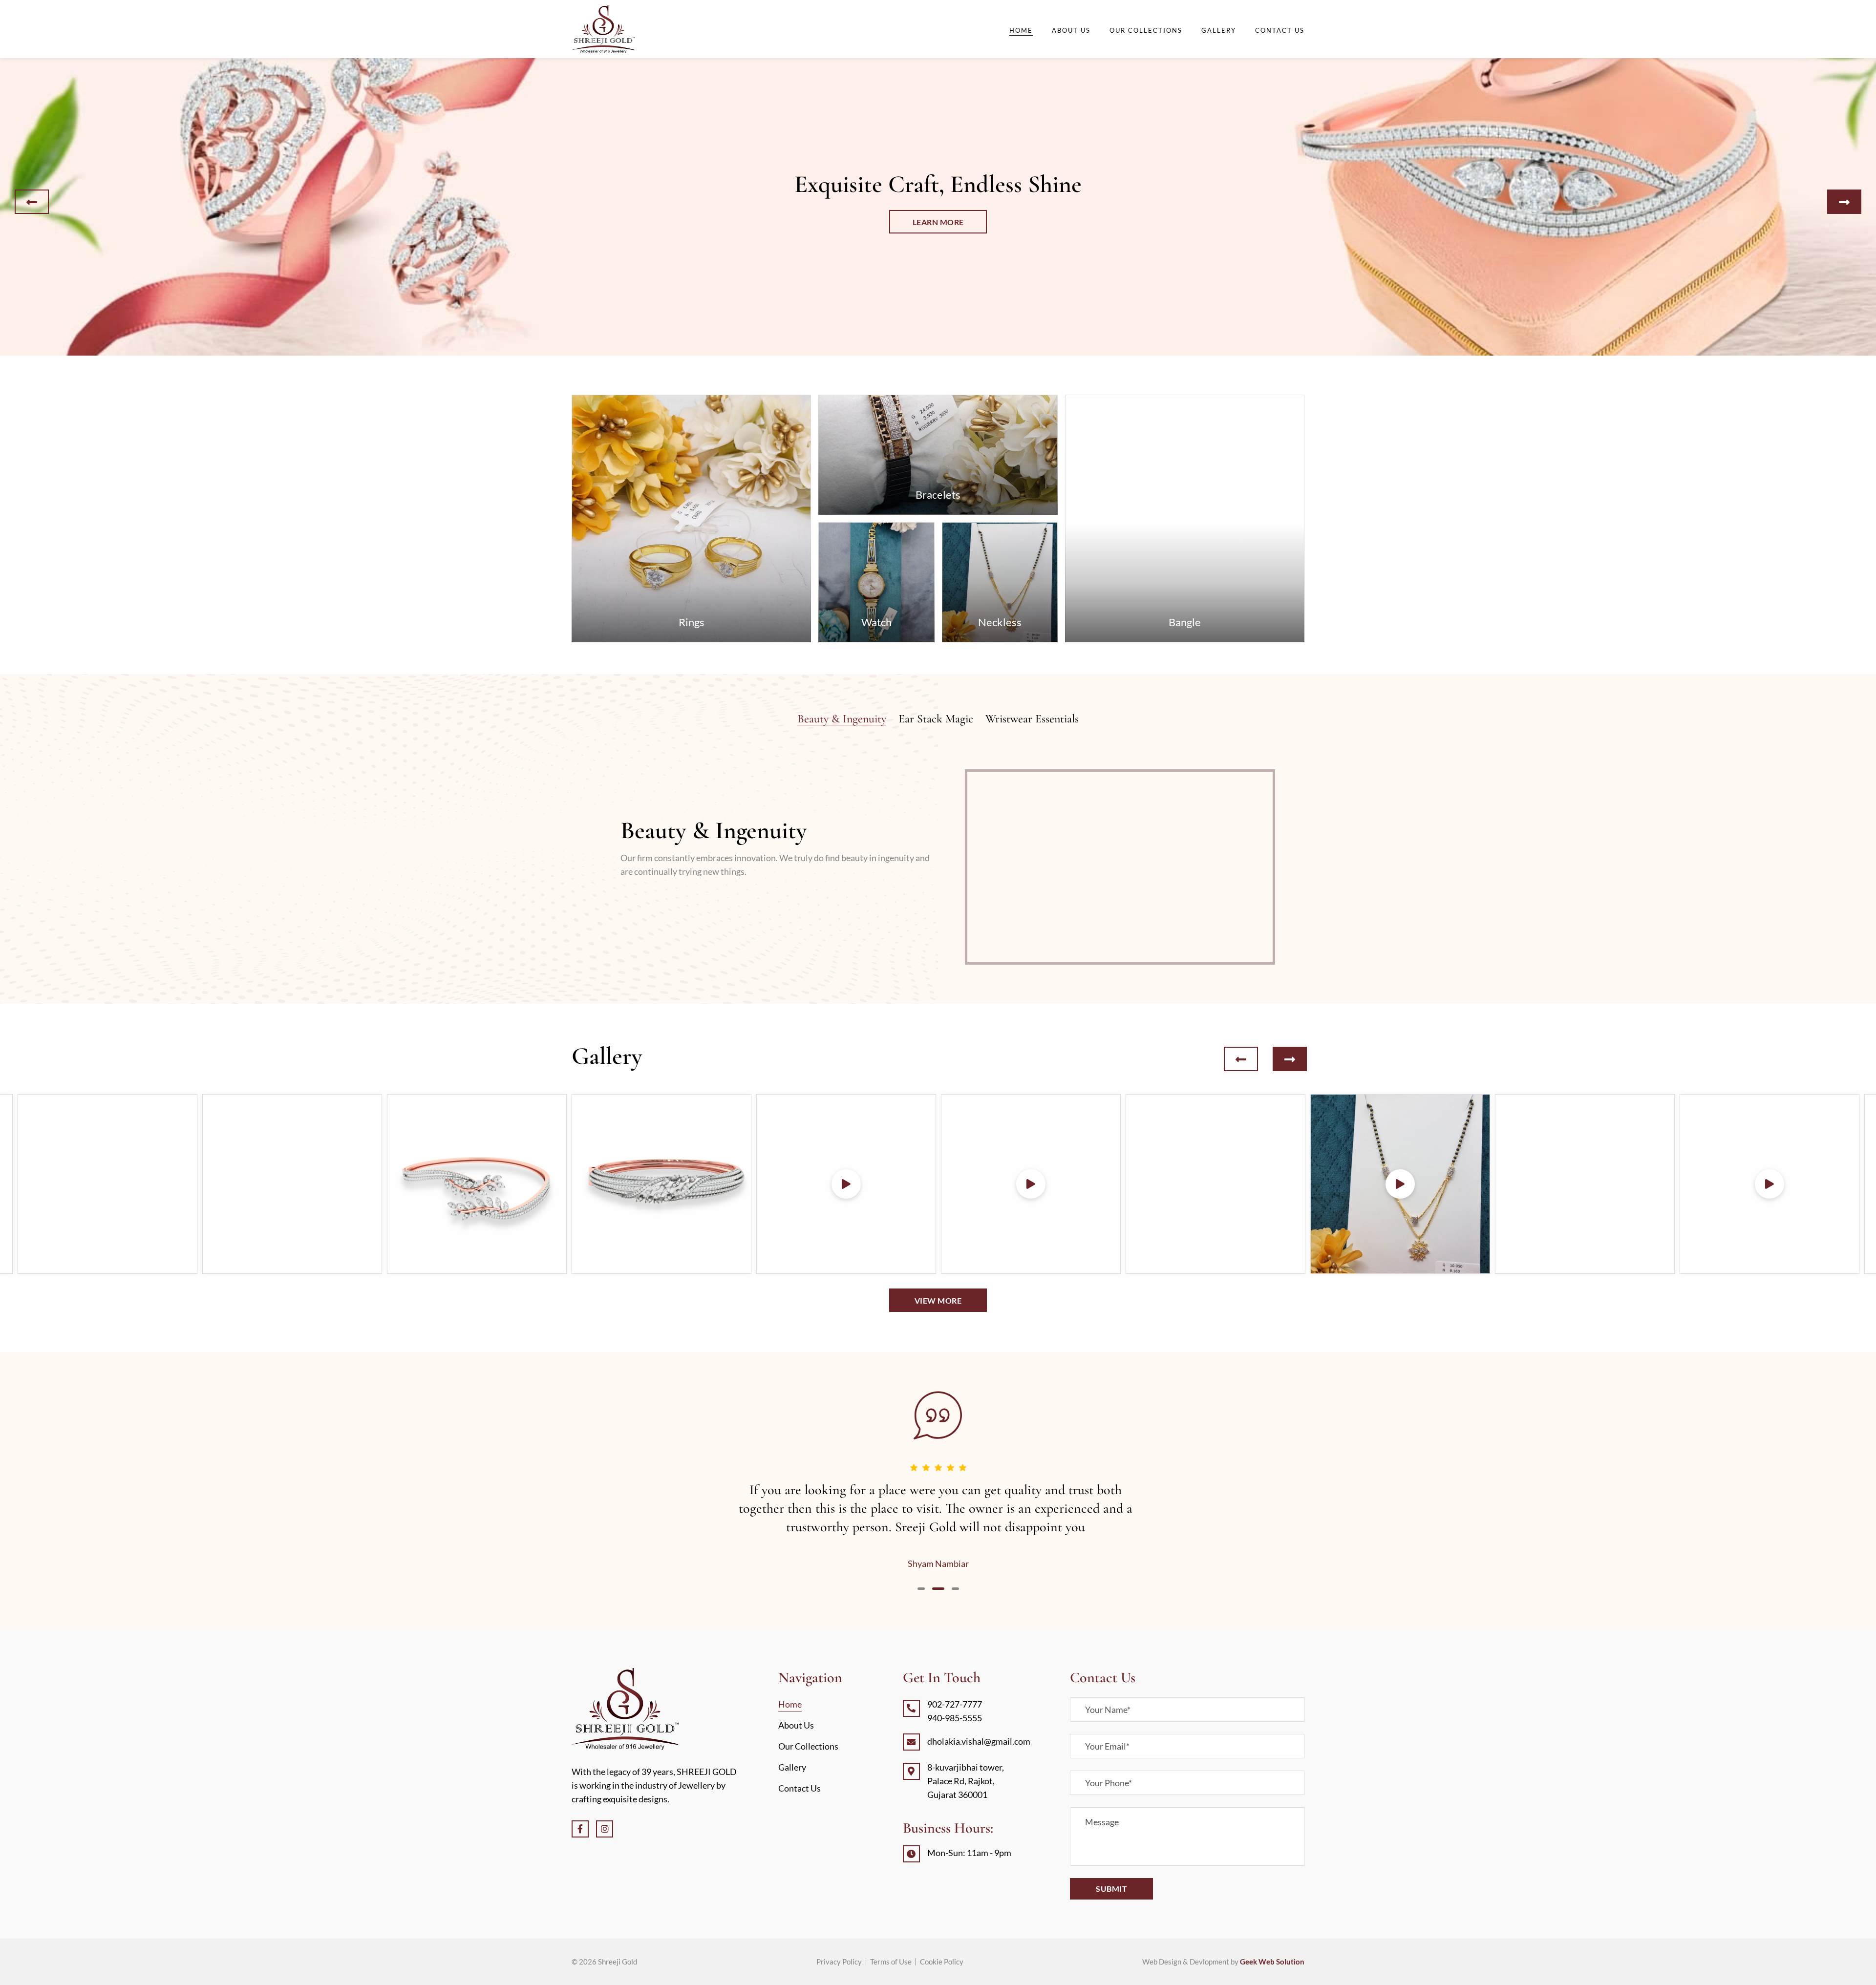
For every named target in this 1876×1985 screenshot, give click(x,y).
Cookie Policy (942, 1962)
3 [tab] (955, 1589)
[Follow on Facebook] (580, 1829)
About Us (1071, 30)
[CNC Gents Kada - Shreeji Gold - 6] (846, 1184)
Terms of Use (891, 1962)
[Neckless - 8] (1215, 1184)
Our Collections (1146, 30)
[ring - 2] (107, 1184)
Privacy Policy (839, 1962)
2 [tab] (938, 1589)
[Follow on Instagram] (605, 1829)
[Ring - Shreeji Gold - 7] (1031, 1184)
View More (938, 1300)
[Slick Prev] (32, 202)
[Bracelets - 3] (292, 1184)
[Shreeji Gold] (603, 29)
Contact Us (1280, 30)
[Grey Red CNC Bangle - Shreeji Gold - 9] (1400, 1184)
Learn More (938, 222)
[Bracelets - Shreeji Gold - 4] (477, 1184)
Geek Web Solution (1272, 1962)
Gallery (1219, 30)
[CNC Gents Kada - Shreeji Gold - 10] (1585, 1184)
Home (1021, 30)
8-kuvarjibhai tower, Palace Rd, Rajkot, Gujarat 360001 (966, 1781)
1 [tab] (921, 1589)
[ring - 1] (1769, 1184)
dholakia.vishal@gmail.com (979, 1741)
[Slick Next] (1844, 202)
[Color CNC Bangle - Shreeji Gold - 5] (661, 1184)
